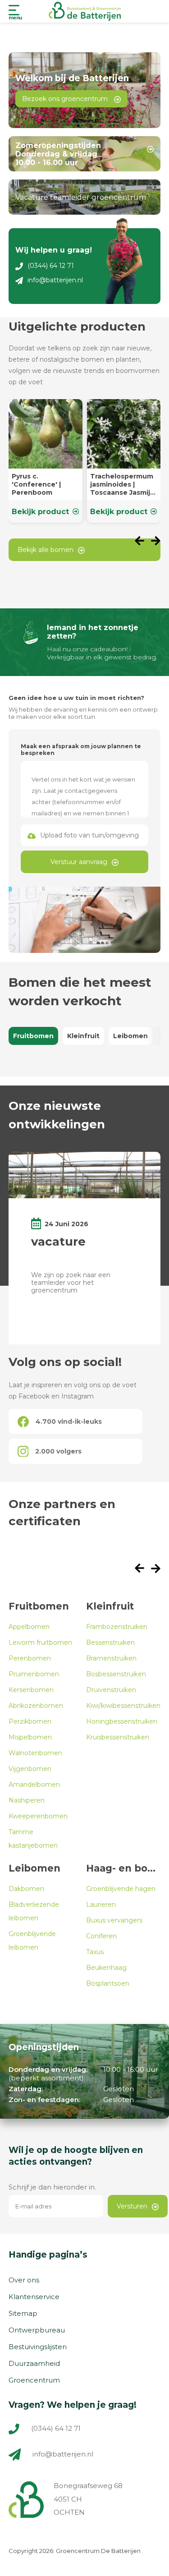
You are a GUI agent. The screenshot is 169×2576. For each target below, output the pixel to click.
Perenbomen (30, 1658)
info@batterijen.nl (55, 280)
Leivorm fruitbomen (40, 1642)
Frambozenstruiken (117, 1627)
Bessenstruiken (110, 1642)
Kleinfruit (83, 1036)
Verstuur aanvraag (79, 862)
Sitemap (23, 2313)
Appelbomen (29, 1627)
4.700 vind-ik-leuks (69, 1421)
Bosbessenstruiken (116, 1674)
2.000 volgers (58, 1451)
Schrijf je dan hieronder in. (52, 2187)
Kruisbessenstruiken (118, 1737)
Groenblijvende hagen (121, 1889)
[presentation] (143, 542)
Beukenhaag (106, 1968)
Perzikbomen (30, 1721)
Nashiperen (27, 1800)
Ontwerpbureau (37, 2330)
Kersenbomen (31, 1690)
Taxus (95, 1952)
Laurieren (101, 1904)
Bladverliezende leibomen (34, 1911)
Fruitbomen (33, 1036)
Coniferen (101, 1936)
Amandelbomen (34, 1785)
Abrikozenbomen (36, 1706)
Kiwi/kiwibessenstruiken (123, 1706)
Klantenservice (34, 2297)
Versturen (132, 2206)
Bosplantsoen (108, 1983)
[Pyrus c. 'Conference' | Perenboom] (46, 461)
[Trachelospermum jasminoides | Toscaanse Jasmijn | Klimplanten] (124, 461)
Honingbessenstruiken (122, 1721)
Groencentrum (34, 2380)
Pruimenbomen (34, 1674)
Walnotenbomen (35, 1753)
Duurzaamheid (34, 2363)
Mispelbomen (30, 1737)
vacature (58, 1242)
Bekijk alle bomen (46, 550)
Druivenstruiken (111, 1690)
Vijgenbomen (30, 1769)
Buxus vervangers (114, 1920)
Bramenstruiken (111, 1658)
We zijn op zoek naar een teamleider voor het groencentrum (71, 1283)
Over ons (24, 2280)
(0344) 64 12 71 (51, 266)
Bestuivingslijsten (38, 2347)
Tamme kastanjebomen (33, 1839)
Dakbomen (26, 1889)
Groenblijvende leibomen (32, 1941)
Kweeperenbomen (38, 1816)
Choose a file (84, 835)
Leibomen (130, 1036)
